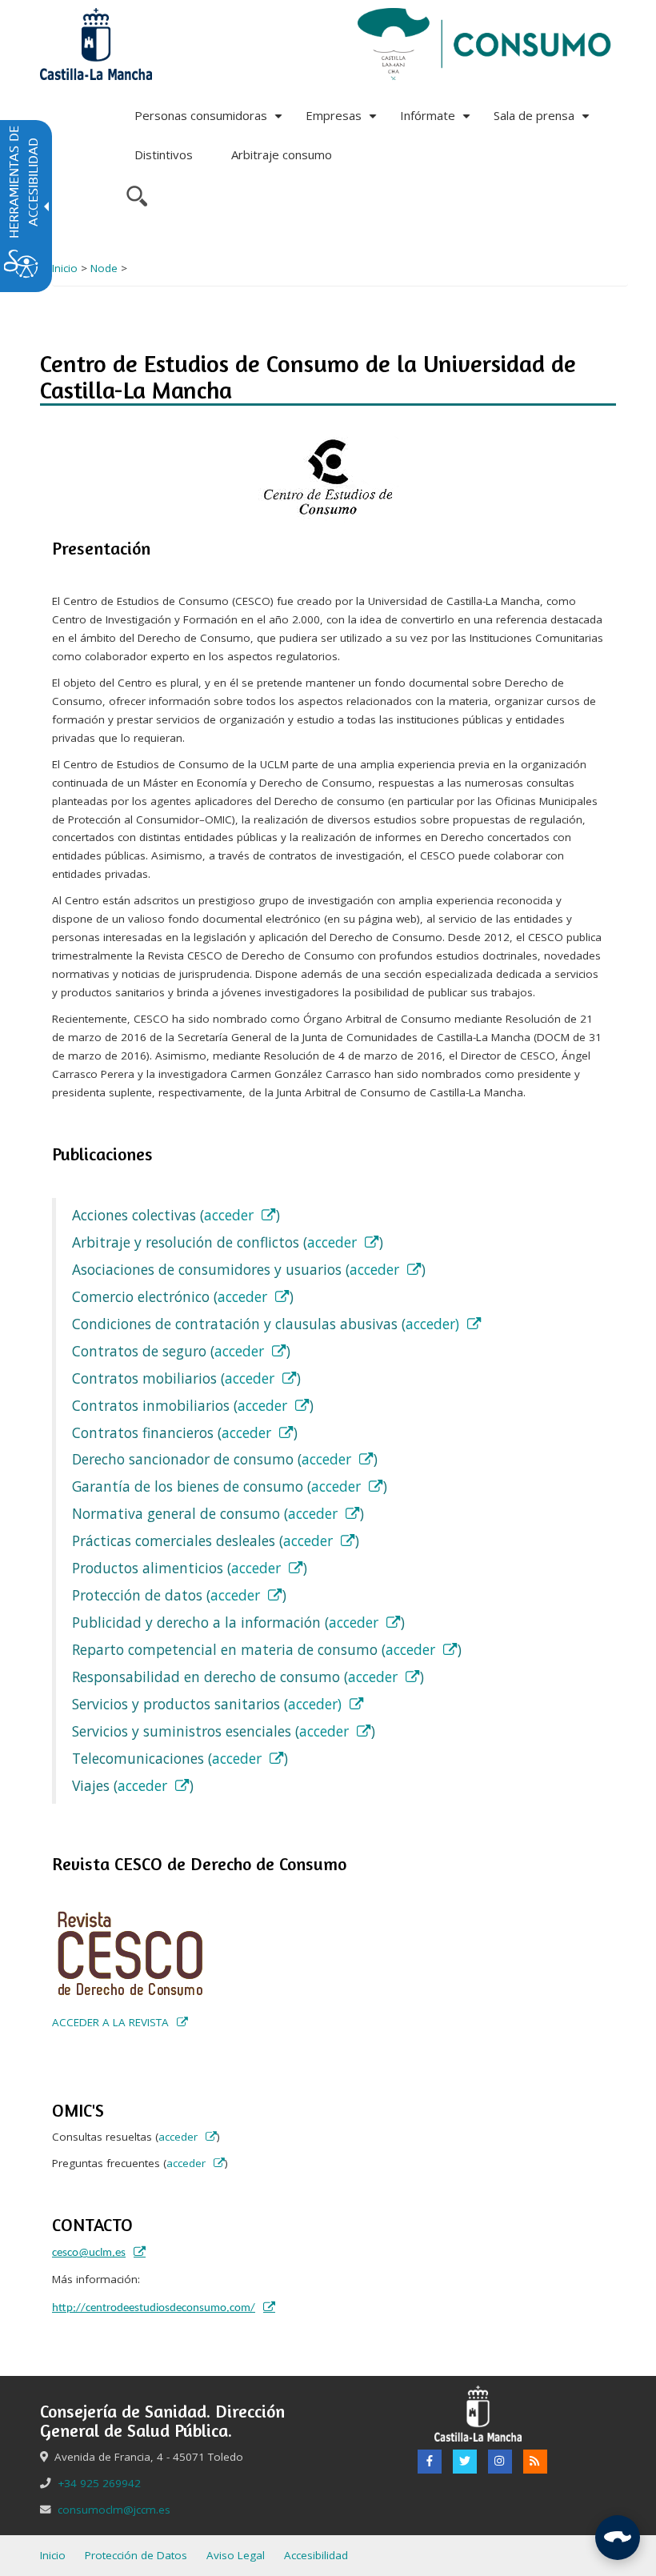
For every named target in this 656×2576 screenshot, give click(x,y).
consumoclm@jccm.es (114, 2510)
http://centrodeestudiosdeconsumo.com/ (154, 2308)
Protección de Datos (136, 2555)
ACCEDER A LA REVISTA (110, 2022)
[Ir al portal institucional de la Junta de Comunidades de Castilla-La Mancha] (96, 43)
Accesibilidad (316, 2555)
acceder (229, 1215)
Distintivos (164, 154)
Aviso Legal (236, 2555)
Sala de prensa (544, 121)
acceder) (432, 1324)
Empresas (343, 121)
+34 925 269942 (99, 2483)
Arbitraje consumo (282, 154)
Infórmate (437, 121)
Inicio (65, 268)
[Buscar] (135, 194)
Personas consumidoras (210, 121)
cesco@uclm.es (89, 2253)
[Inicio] (485, 43)
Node (104, 268)
